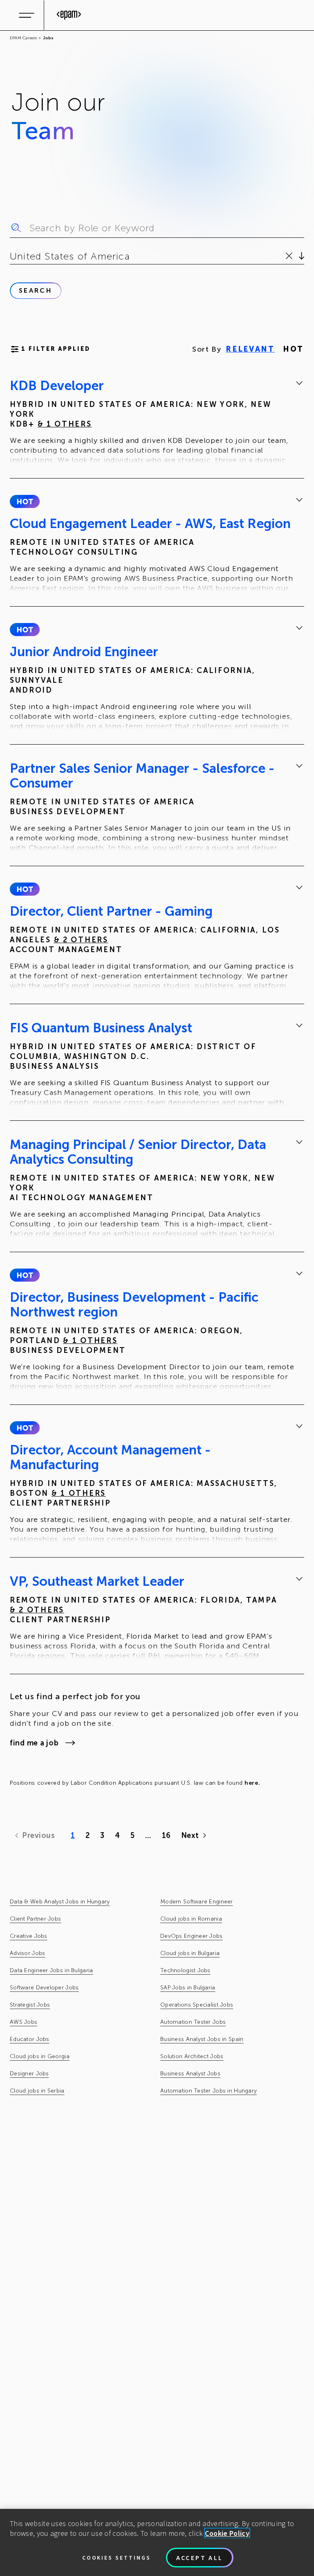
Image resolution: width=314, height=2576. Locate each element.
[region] (157, 2542)
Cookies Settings (117, 2558)
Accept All (200, 2558)
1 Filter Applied (56, 349)
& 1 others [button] (65, 424)
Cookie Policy (227, 2533)
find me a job (34, 1743)
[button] (25, 501)
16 (166, 1835)
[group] (157, 422)
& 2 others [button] (81, 940)
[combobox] (11, 256)
